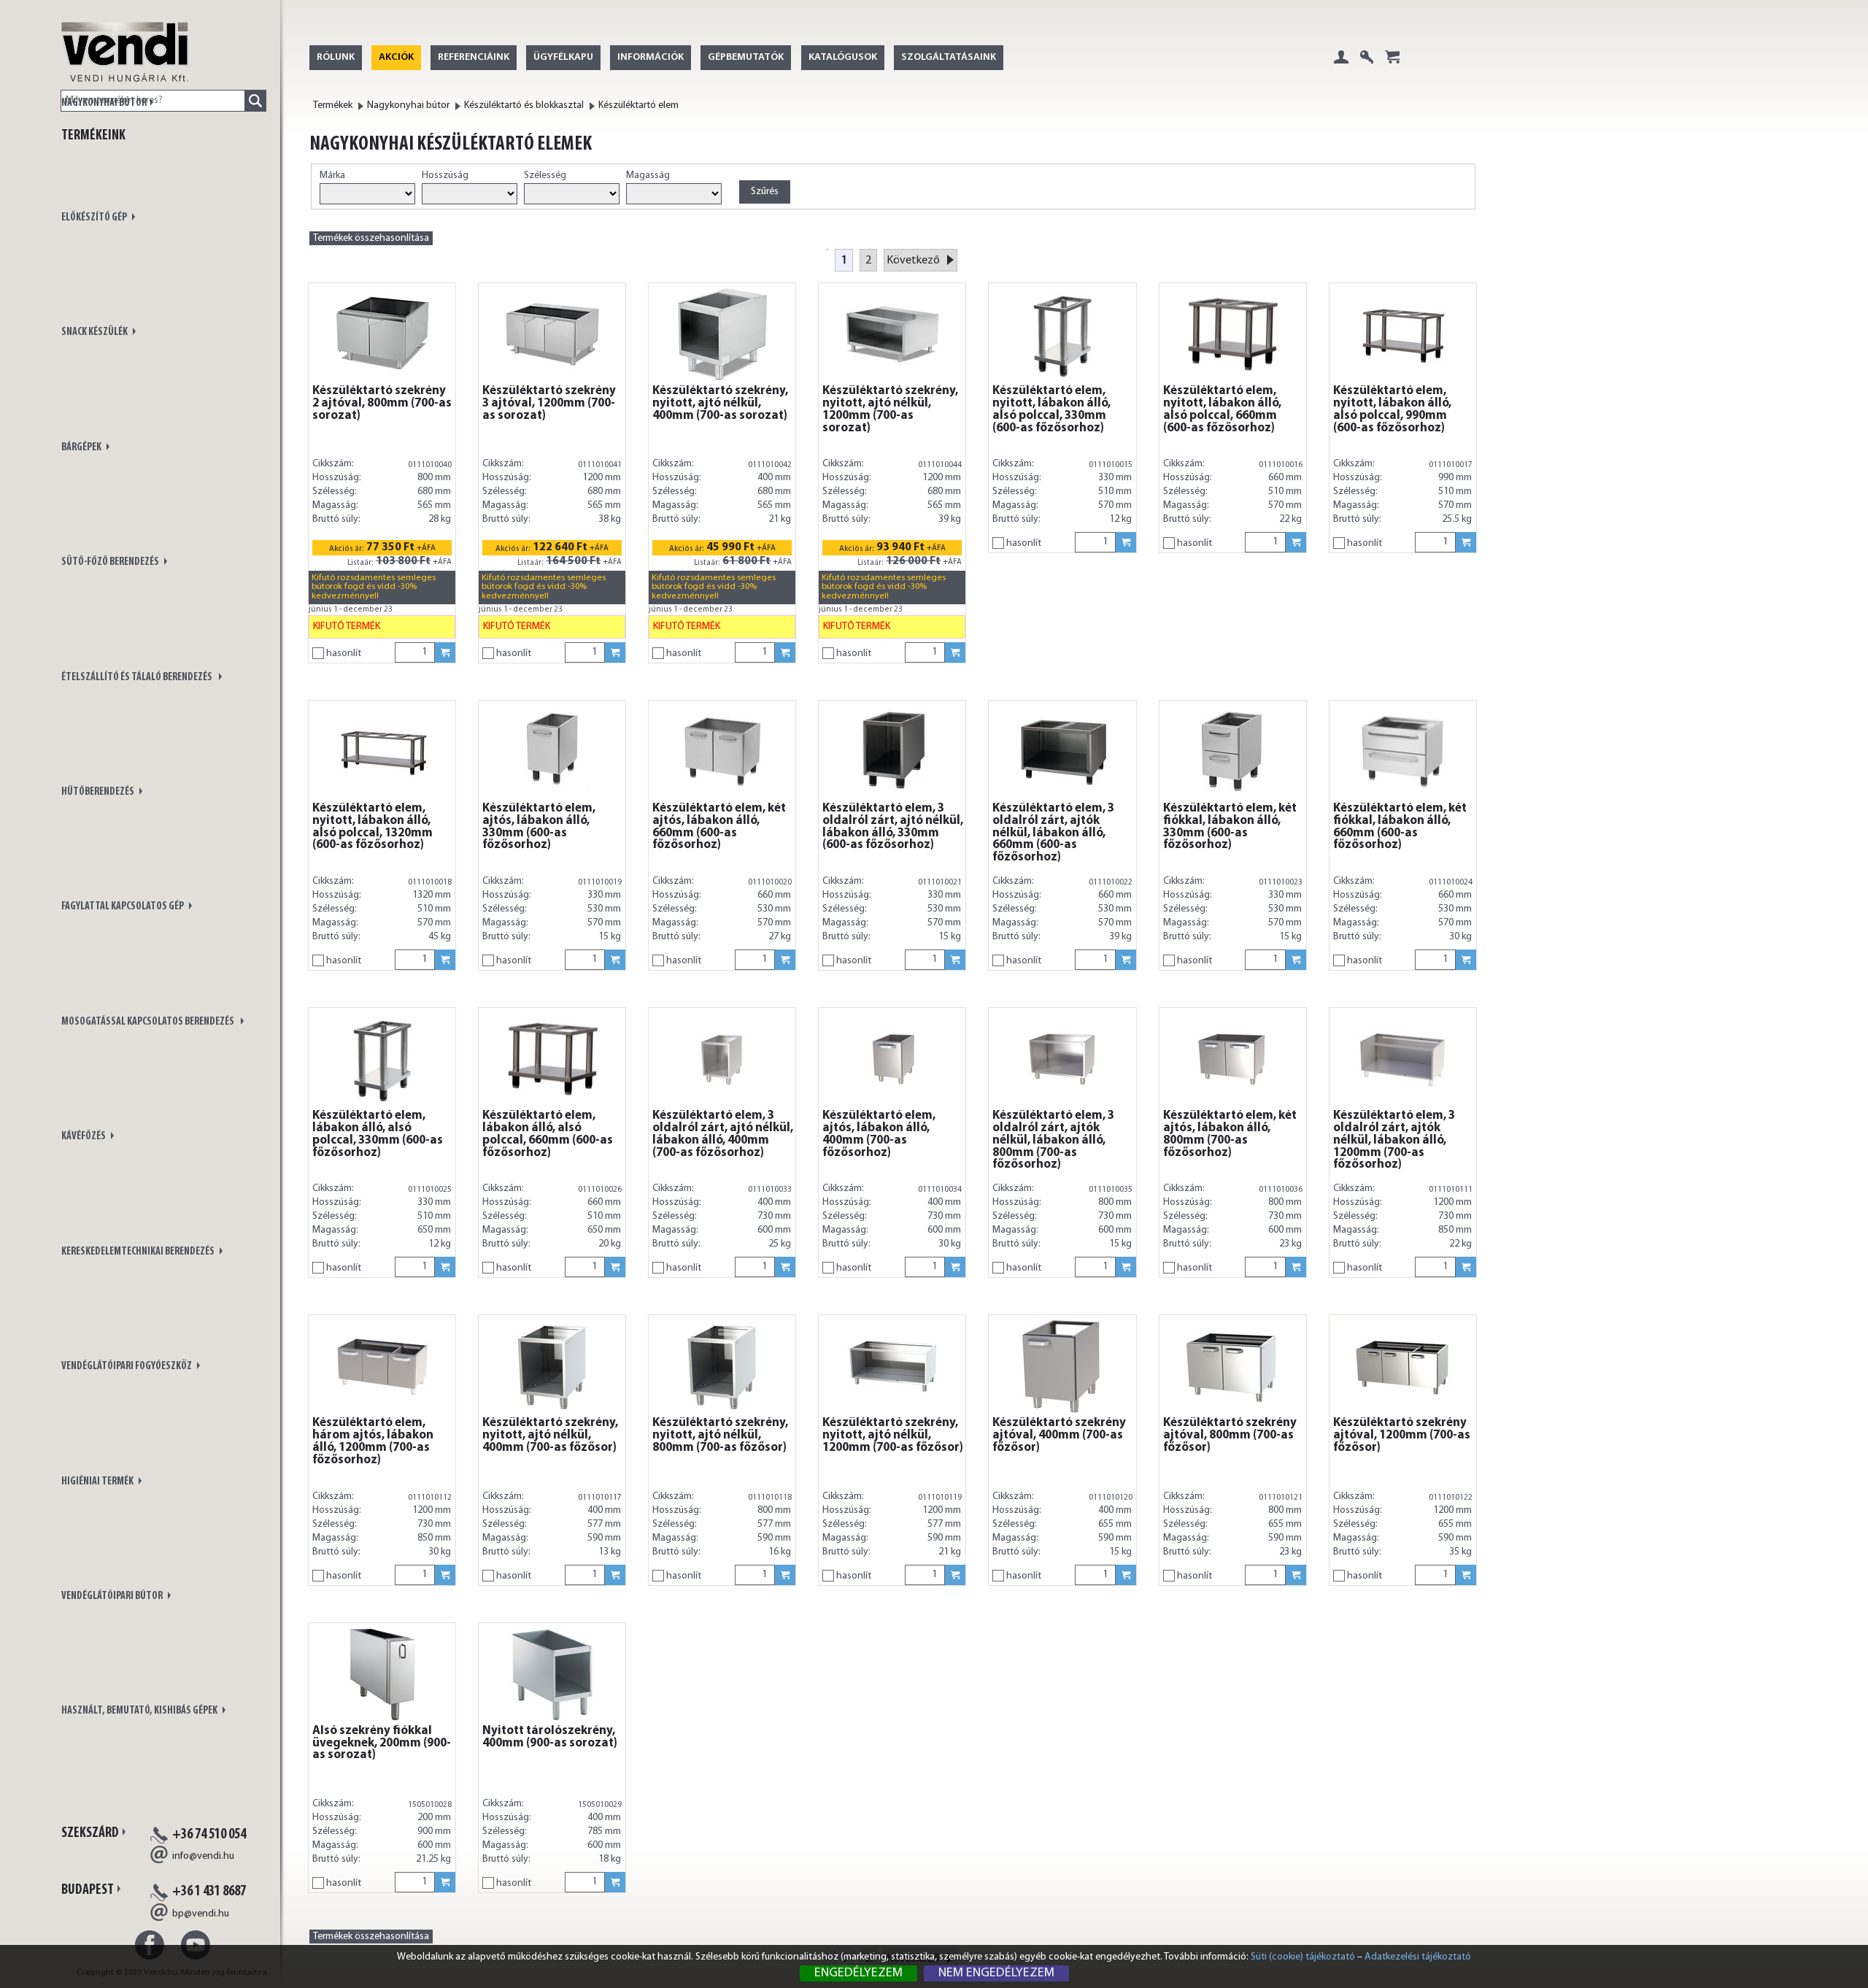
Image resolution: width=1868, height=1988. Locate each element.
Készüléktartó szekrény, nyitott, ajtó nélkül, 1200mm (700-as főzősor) (893, 1436)
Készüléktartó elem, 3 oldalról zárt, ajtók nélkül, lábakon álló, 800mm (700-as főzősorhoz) (1053, 1140)
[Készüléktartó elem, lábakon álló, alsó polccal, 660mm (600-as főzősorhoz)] (552, 1059)
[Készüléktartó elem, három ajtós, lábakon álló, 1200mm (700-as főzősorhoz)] (382, 1366)
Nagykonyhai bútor (104, 103)
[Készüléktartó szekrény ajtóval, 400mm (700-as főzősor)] (1062, 1366)
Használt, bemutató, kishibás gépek (140, 1711)
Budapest (88, 1890)
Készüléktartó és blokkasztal (524, 105)
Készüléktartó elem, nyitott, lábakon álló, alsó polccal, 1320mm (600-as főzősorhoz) (373, 827)
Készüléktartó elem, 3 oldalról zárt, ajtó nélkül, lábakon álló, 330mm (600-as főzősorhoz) (893, 827)
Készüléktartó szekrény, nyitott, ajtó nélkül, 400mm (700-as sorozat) (720, 404)
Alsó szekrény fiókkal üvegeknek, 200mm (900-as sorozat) (382, 1744)
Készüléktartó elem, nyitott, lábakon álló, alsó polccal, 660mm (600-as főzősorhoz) (1222, 409)
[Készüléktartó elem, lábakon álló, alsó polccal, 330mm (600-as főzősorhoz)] (382, 1059)
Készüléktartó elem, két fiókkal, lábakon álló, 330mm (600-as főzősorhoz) (1230, 827)
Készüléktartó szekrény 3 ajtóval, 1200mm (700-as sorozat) (549, 404)
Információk (651, 57)
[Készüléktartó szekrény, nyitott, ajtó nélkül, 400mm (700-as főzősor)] (552, 1366)
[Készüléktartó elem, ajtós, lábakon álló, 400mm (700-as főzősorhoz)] (892, 1059)
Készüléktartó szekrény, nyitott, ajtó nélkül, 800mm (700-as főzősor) (720, 1436)
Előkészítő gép (95, 218)
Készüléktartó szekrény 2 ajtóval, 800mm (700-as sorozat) (382, 404)
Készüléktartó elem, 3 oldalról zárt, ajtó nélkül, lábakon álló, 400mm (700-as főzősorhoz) (723, 1134)
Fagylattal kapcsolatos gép (123, 907)
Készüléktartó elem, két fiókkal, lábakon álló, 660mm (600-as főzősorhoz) (1400, 827)
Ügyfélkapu (563, 57)
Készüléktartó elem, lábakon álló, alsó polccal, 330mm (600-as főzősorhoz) (378, 1134)
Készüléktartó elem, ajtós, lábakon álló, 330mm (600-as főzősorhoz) (539, 827)
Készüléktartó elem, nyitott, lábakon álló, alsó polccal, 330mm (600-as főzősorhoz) (1051, 409)
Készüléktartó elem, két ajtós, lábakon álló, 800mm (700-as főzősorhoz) (1230, 1134)
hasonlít (344, 654)
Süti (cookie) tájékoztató (1303, 1957)
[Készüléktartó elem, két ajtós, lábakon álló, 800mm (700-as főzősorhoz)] (1233, 1059)
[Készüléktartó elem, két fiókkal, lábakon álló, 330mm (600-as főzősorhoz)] (1233, 752)
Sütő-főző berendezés (111, 562)
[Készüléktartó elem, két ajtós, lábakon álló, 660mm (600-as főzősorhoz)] (722, 752)
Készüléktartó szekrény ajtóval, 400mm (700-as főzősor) (1059, 1436)
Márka (332, 176)
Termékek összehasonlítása (371, 238)
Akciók (396, 57)
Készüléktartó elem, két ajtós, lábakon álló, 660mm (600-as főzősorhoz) (719, 827)
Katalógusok (843, 57)
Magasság (648, 176)
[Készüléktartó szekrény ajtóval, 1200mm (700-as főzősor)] (1403, 1366)
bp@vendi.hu (201, 1914)
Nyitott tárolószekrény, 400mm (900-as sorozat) (550, 1737)
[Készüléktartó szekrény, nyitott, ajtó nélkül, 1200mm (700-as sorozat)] (892, 334)
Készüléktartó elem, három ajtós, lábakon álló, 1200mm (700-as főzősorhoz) (373, 1441)
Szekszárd (90, 1833)
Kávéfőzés (84, 1137)
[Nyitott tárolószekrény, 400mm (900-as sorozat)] (552, 1674)
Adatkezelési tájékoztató (1418, 1957)
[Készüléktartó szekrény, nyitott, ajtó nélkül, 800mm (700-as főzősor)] (722, 1366)
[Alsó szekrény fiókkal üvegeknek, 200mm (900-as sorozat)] (382, 1674)
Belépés (1341, 68)
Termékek (333, 105)
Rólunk (336, 57)
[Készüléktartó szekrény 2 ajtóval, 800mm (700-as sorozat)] (382, 334)
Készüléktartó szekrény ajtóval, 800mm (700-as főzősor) (1230, 1436)
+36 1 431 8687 (209, 1892)
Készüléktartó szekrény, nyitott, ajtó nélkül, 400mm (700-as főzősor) (550, 1436)
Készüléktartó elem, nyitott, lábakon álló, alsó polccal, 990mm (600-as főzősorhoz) (1392, 409)
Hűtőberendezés (99, 792)
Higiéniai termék (98, 1482)
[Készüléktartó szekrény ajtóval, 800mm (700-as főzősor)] (1233, 1366)
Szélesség (545, 176)
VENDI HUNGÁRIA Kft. (125, 67)
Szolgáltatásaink (949, 57)
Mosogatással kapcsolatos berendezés (149, 1022)
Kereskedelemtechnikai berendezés (139, 1252)
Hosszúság (445, 176)
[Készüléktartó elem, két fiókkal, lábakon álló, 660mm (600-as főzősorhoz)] (1403, 752)
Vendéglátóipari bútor (113, 1596)
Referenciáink (474, 57)
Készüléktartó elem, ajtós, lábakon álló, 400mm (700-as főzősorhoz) (879, 1134)
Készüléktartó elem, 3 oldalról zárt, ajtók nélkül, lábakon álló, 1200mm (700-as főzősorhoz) (1394, 1140)
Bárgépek (82, 448)
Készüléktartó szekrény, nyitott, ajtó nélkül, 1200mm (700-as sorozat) (890, 409)
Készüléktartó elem (638, 105)
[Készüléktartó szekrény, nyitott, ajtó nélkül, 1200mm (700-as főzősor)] (892, 1366)
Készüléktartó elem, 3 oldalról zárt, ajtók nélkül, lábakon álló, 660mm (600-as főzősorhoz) (1053, 833)
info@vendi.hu (203, 1856)
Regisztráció (1367, 68)
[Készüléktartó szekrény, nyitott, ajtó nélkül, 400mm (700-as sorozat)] (722, 334)
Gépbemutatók (746, 57)
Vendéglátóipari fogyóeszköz (127, 1367)
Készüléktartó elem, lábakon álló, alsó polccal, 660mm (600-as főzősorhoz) (548, 1134)
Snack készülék (95, 332)
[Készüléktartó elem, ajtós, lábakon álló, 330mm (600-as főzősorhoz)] (552, 752)
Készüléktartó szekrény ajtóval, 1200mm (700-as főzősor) (1402, 1436)
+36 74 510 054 (209, 1835)
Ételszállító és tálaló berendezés (138, 678)
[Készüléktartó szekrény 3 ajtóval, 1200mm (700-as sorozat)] (552, 334)
